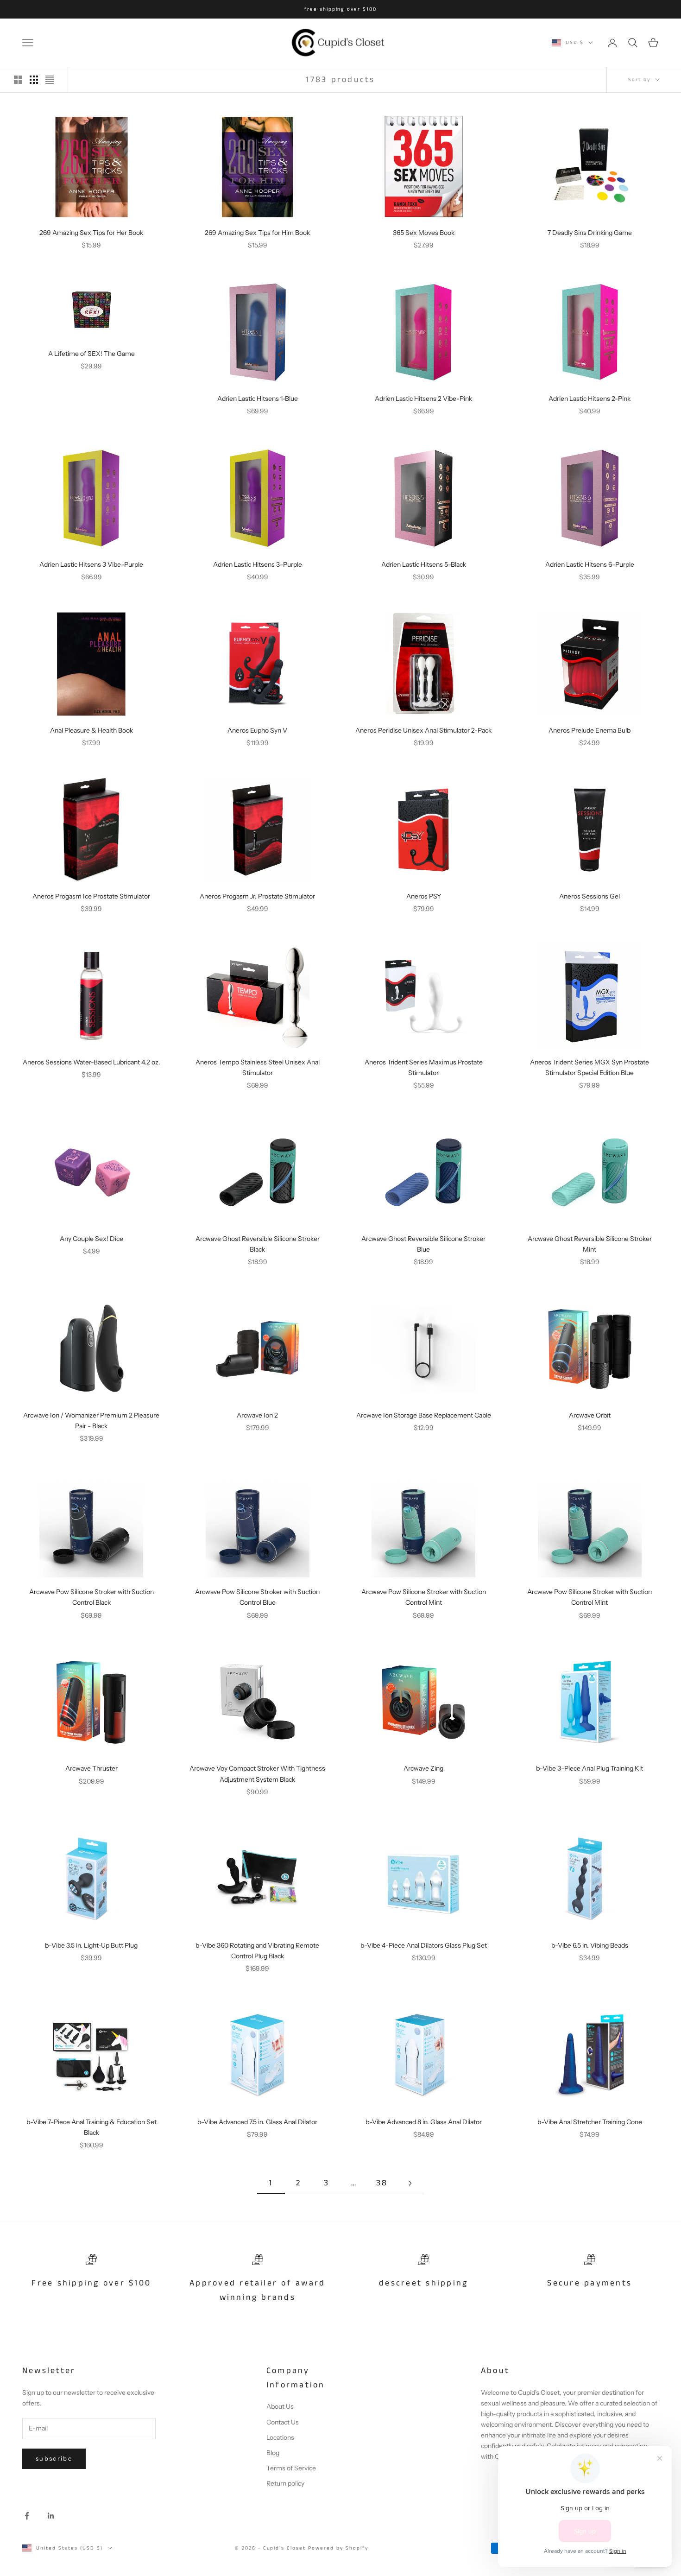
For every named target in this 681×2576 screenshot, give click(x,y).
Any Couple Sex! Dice (91, 1239)
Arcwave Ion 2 (257, 1415)
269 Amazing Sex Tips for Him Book (257, 233)
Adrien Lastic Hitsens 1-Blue (258, 399)
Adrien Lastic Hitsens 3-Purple (258, 564)
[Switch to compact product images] (50, 80)
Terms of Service (291, 2468)
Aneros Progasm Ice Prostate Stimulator (91, 896)
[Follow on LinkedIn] (51, 2516)
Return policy (285, 2483)
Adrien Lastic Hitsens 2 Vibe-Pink (423, 399)
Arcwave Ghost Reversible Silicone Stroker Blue (423, 1244)
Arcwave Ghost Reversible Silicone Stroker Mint (590, 1244)
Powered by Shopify (338, 2548)
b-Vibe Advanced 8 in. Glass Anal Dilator (424, 2122)
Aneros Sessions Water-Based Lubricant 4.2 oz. (91, 1062)
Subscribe (54, 2458)
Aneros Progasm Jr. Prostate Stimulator (257, 896)
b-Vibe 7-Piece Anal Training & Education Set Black (91, 2127)
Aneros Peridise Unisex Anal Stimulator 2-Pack (423, 730)
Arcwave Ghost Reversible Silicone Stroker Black (258, 1244)
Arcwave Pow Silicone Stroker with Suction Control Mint (424, 1597)
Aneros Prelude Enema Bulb (590, 730)
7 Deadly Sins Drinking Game (590, 233)
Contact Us (283, 2422)
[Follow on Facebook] (27, 2516)
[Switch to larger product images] (18, 80)
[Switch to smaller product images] (34, 80)
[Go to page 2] (410, 2183)
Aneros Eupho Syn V (257, 730)
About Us (280, 2406)
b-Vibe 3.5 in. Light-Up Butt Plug (91, 1945)
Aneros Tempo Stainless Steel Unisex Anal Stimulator (258, 1067)
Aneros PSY (424, 896)
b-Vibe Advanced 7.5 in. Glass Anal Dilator (257, 2122)
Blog (273, 2453)
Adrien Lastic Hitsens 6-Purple (590, 564)
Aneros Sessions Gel (590, 896)
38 (382, 2183)
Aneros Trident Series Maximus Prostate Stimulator (424, 1067)
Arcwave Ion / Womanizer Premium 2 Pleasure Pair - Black (91, 1421)
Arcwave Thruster (91, 1768)
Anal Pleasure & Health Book (91, 730)
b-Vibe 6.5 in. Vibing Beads (590, 1945)
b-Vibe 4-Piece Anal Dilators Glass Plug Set (424, 1945)
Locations (280, 2437)
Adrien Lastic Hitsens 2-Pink (590, 399)
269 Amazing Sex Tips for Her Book (91, 233)
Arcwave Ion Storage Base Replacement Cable (424, 1415)
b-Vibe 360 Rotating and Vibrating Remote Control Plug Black (257, 1951)
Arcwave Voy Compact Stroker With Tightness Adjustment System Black (257, 1774)
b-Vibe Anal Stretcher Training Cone (590, 2122)
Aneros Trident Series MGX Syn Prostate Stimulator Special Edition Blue (590, 1067)
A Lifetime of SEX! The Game (91, 354)
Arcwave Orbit (590, 1415)
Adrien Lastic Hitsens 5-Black (424, 564)
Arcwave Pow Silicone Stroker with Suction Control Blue (257, 1597)
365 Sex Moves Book (424, 233)
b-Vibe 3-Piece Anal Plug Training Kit (590, 1768)
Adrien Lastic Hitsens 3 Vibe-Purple (91, 564)
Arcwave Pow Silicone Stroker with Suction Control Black (91, 1597)
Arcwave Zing (423, 1768)
